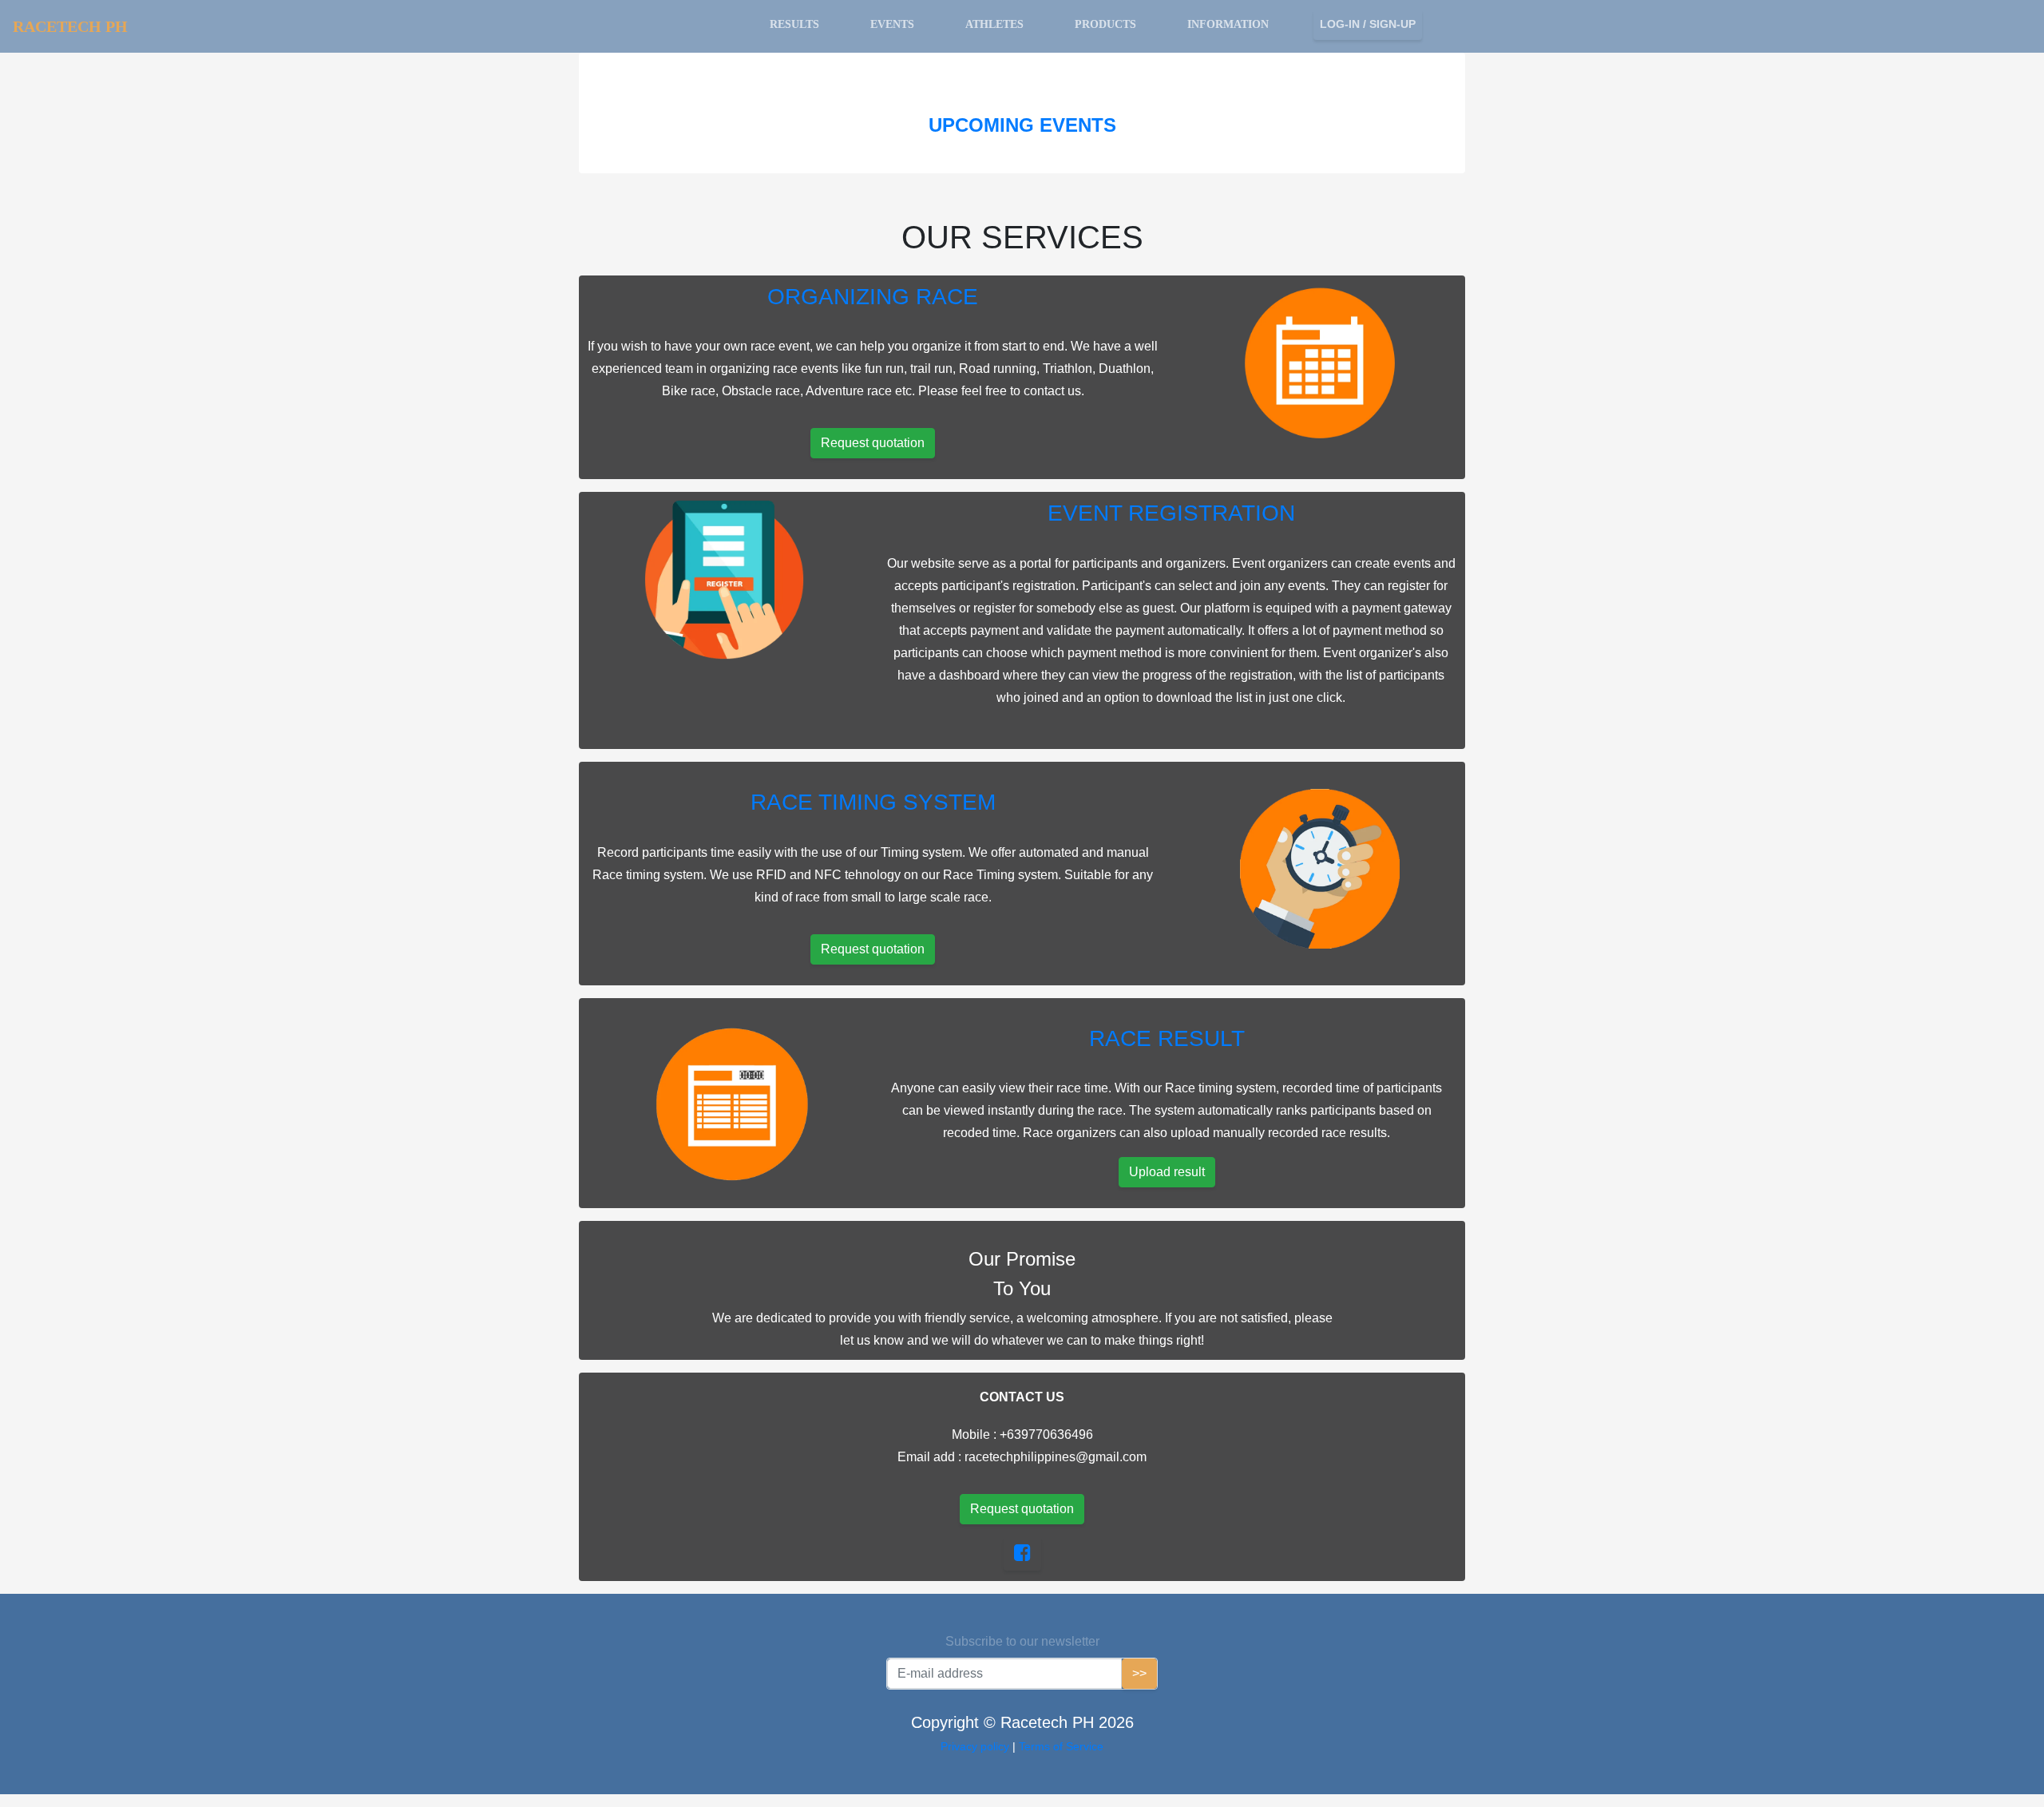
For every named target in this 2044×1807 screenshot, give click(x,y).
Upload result (1167, 1172)
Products (1105, 24)
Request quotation (873, 443)
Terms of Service (1061, 1746)
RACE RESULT (1167, 1038)
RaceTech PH (70, 26)
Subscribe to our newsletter (1022, 1641)
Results (794, 24)
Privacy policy (976, 1746)
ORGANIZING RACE (873, 297)
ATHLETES (994, 24)
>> (1139, 1673)
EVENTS (892, 24)
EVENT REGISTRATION (1171, 513)
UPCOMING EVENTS (1022, 125)
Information (1228, 24)
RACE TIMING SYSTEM (873, 802)
